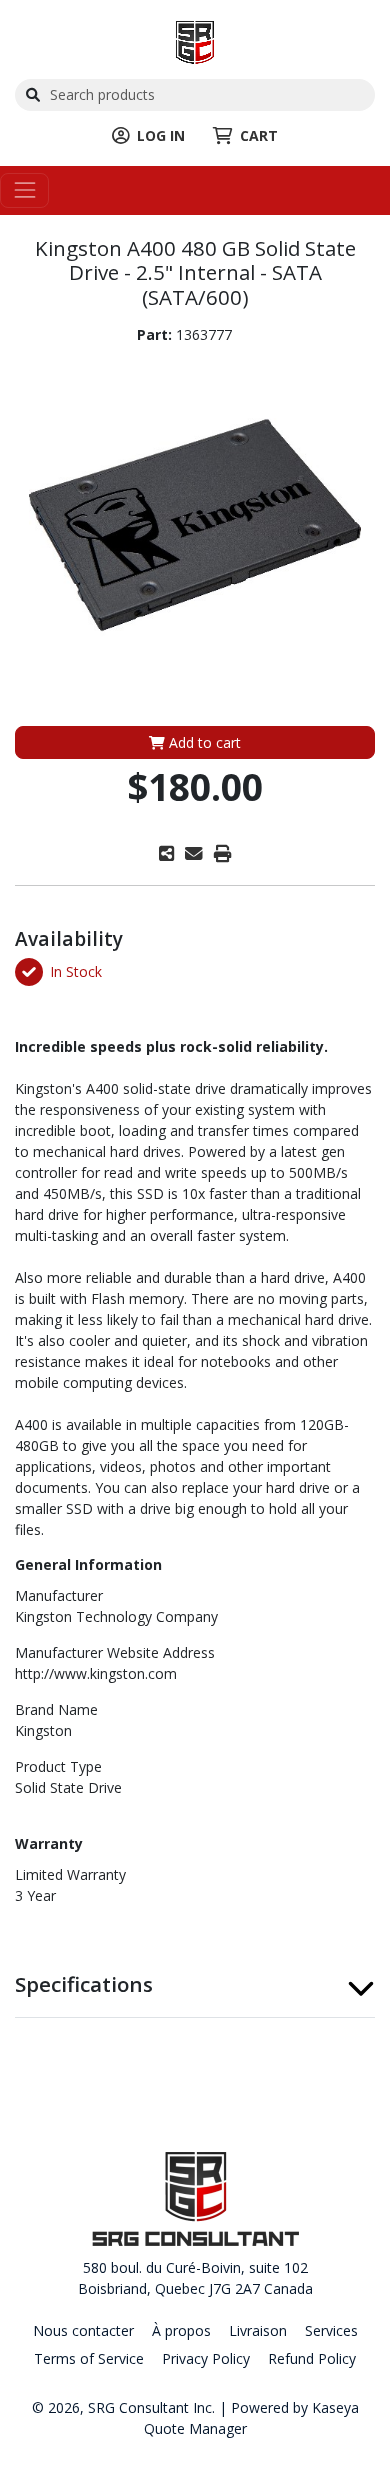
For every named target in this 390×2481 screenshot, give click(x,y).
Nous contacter (83, 2330)
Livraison (258, 2330)
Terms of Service (89, 2358)
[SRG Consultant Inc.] (195, 40)
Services (331, 2330)
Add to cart (203, 742)
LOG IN (161, 135)
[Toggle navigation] (24, 190)
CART (259, 135)
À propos (181, 2330)
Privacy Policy (206, 2358)
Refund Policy (312, 2358)
